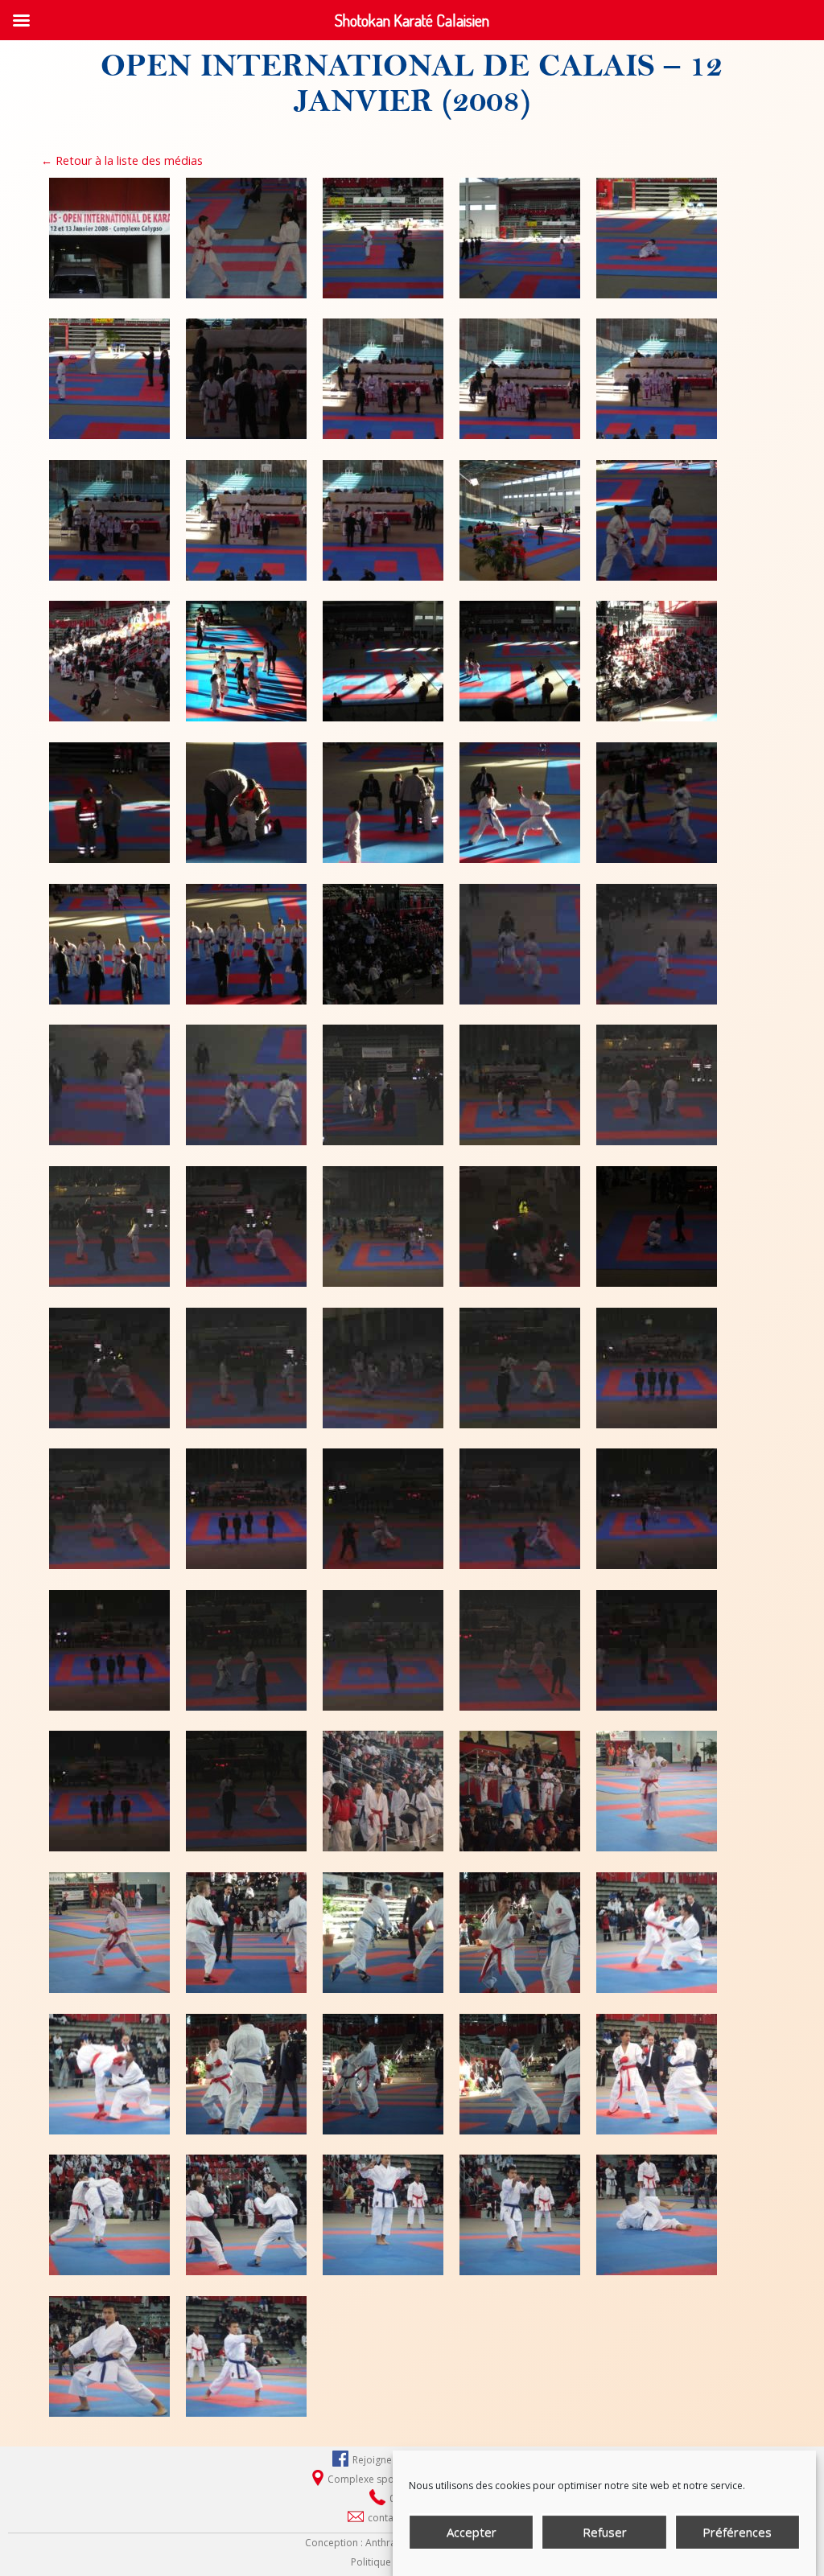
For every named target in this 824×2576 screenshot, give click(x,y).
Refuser (605, 2532)
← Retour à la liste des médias (122, 160)
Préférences (737, 2532)
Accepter (472, 2532)
